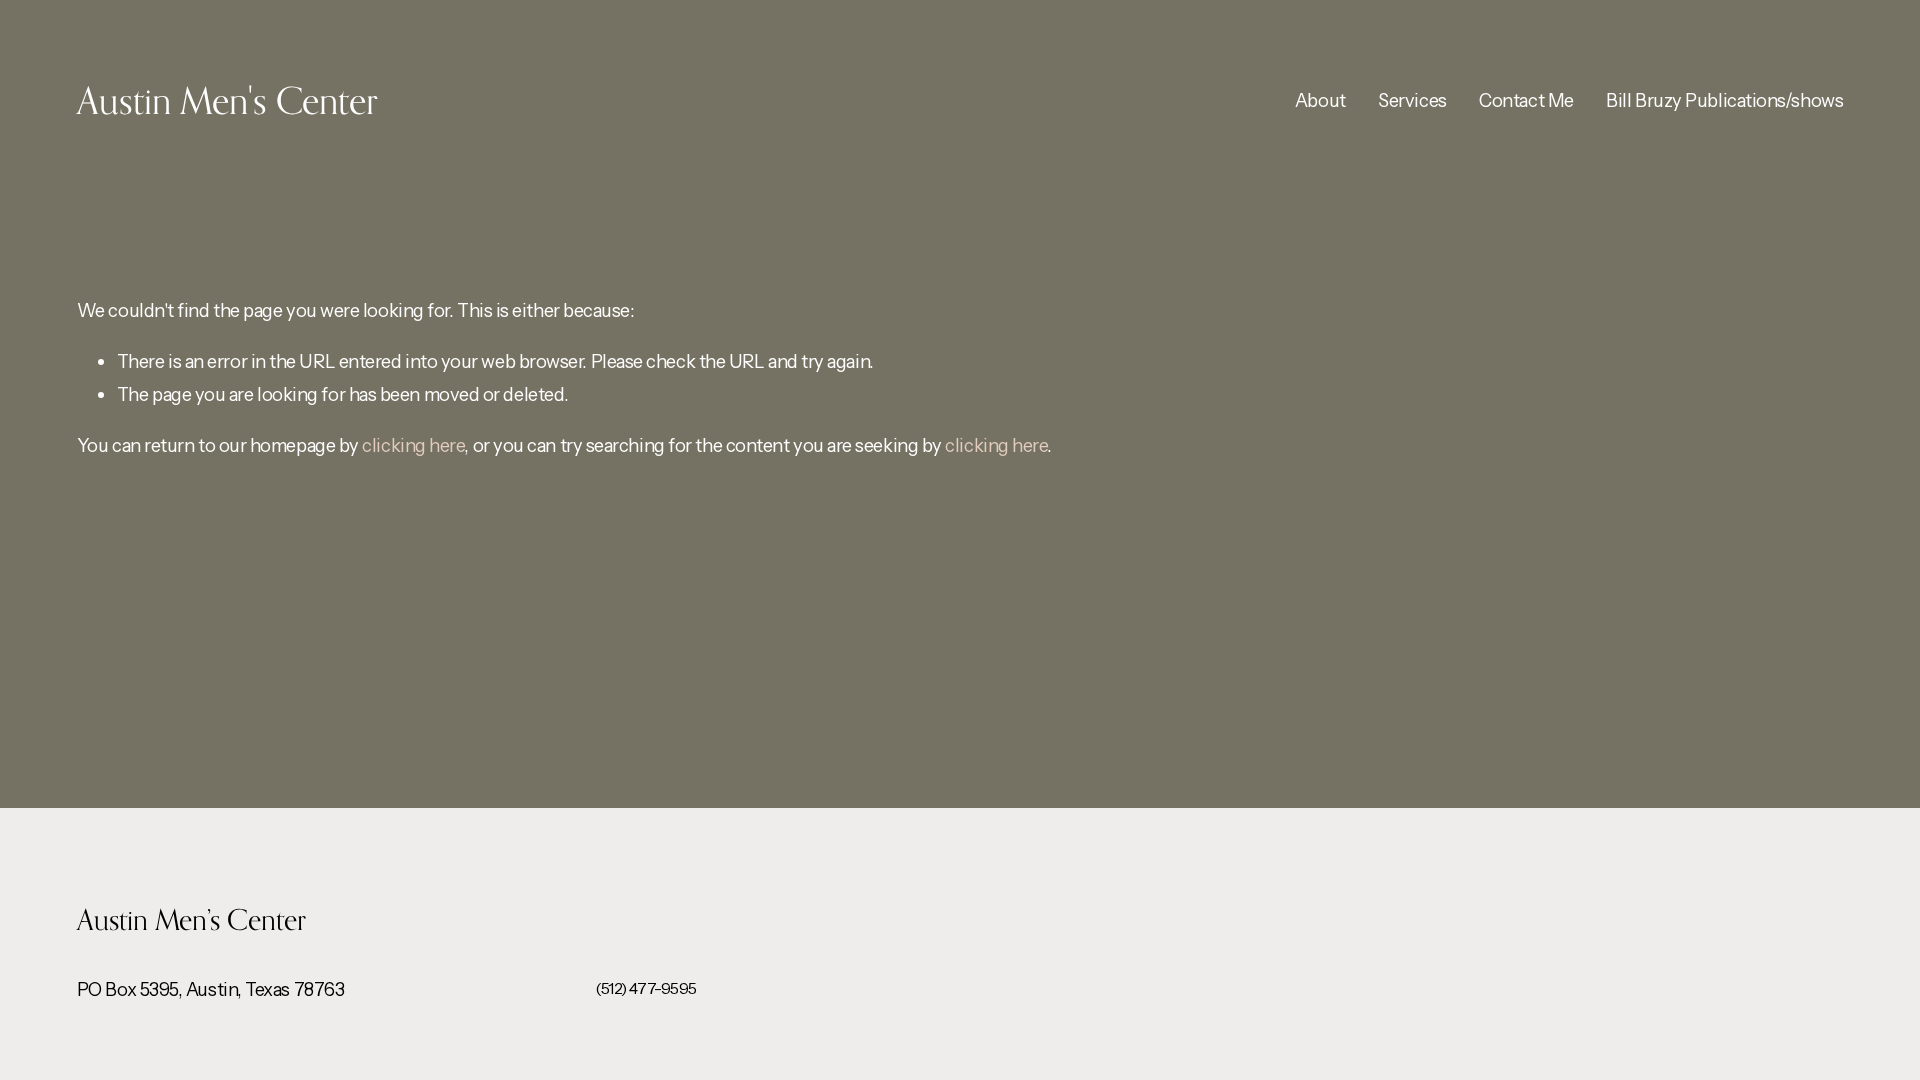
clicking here (413, 445)
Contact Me (1526, 100)
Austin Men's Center (227, 100)
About (1320, 100)
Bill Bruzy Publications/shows (1724, 100)
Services (1412, 100)
